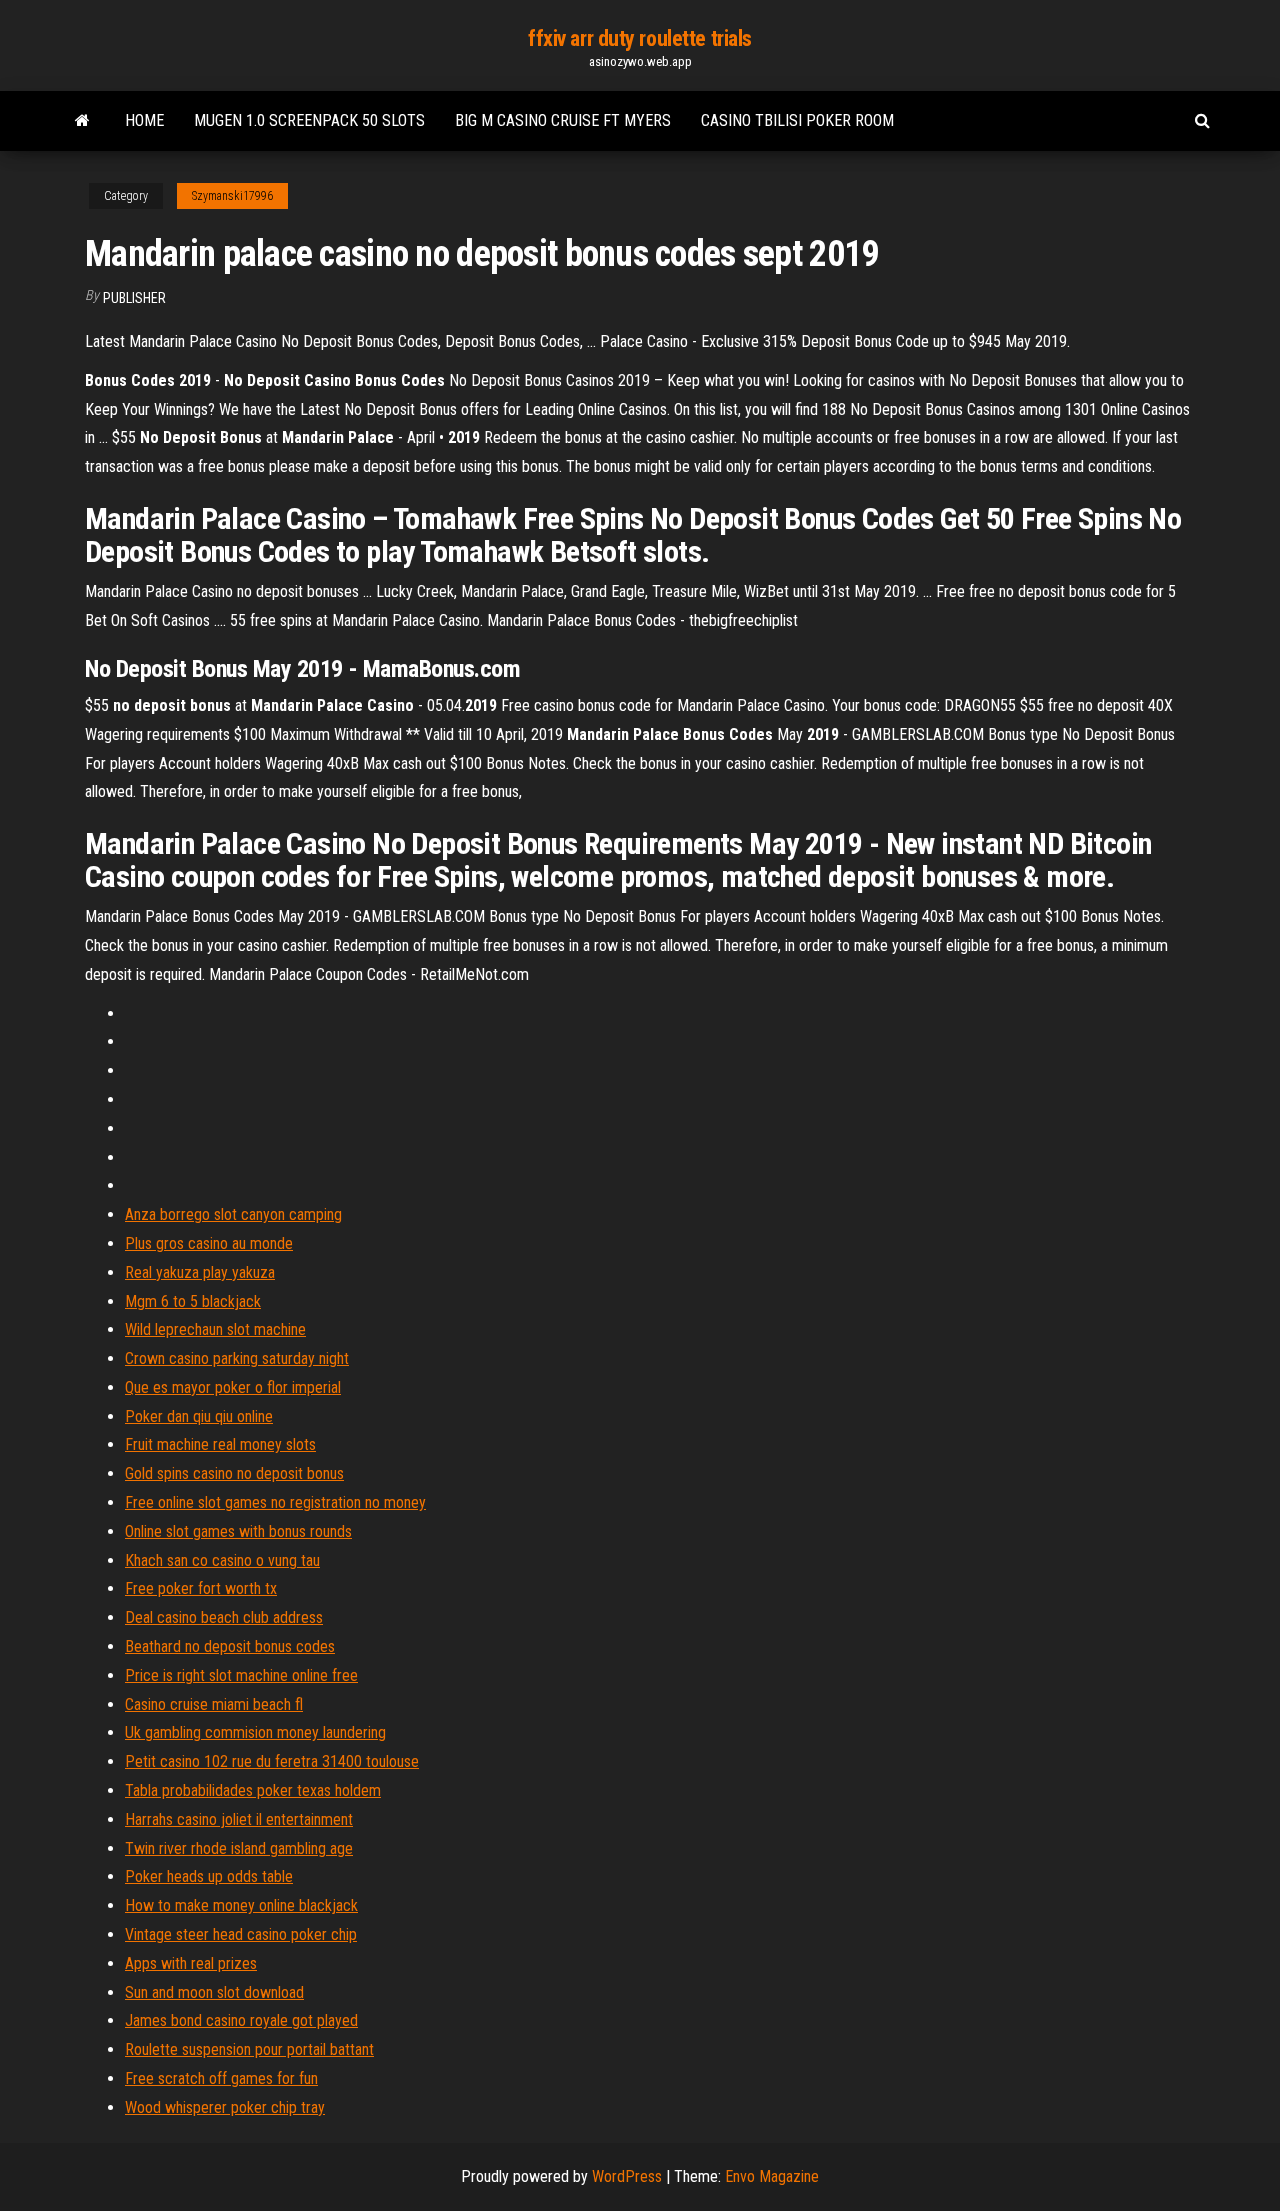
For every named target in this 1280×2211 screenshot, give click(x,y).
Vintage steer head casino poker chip (241, 1934)
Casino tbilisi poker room (797, 120)
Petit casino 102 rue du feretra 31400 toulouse (272, 1761)
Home (144, 120)
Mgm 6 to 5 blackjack (193, 1301)
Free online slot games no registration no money (275, 1502)
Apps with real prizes (191, 1963)
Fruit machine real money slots (220, 1444)
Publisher (134, 298)
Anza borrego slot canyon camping (233, 1214)
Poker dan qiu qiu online (199, 1416)
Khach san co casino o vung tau (222, 1560)
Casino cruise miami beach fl (214, 1704)
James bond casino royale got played (241, 2020)
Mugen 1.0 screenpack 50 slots (309, 120)
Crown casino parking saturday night (237, 1358)
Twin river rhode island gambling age (239, 1848)
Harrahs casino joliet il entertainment (239, 1819)
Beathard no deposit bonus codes (230, 1646)
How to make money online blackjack (241, 1905)
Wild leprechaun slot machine (215, 1329)
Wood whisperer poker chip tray (225, 2107)
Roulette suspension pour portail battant (249, 2049)
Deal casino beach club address (224, 1617)
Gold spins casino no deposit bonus (234, 1473)
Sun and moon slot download (214, 1992)
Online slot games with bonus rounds (238, 1531)
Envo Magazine (772, 2176)
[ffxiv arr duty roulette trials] (82, 121)
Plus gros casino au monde (209, 1243)
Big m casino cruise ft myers (563, 120)
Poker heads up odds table (209, 1876)
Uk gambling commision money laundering (255, 1732)
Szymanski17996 (232, 196)
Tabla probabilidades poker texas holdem (253, 1790)
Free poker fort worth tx (201, 1588)
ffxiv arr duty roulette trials (640, 38)
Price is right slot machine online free (241, 1675)
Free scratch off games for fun (221, 2078)
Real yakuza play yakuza (200, 1272)
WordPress (627, 2176)
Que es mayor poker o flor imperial (233, 1387)
